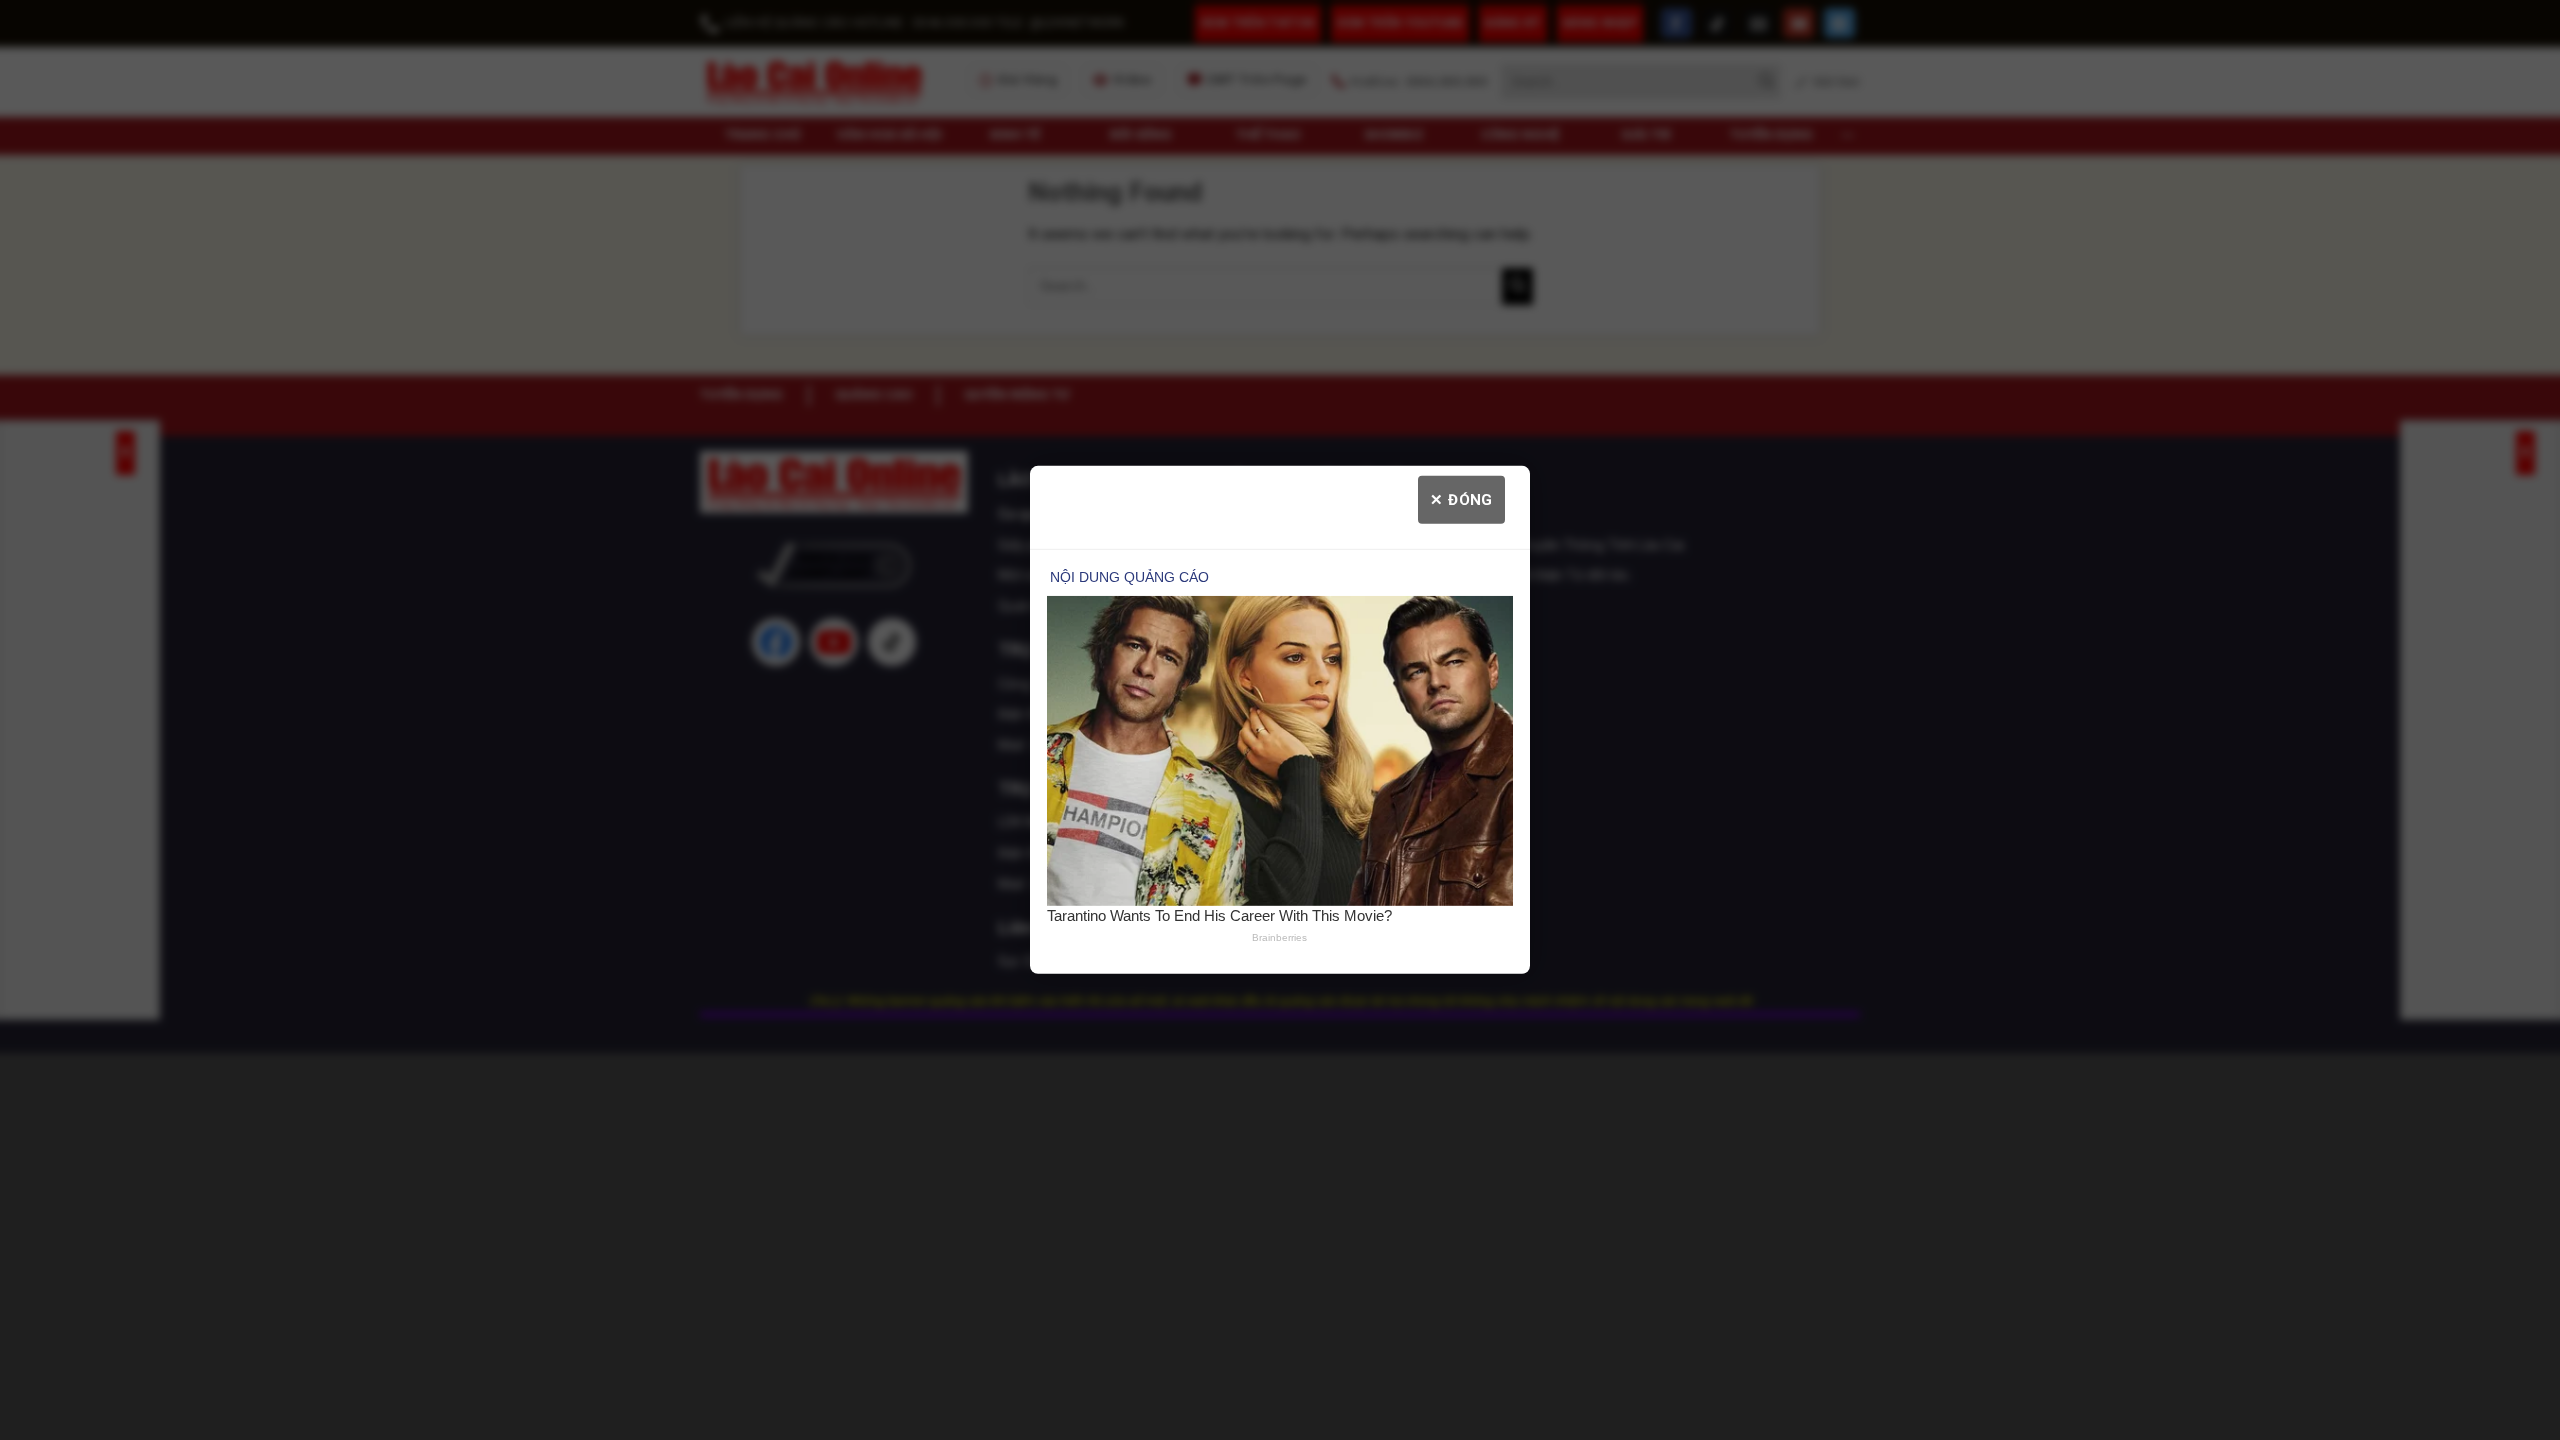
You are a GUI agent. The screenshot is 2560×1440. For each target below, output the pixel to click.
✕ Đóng (1461, 500)
